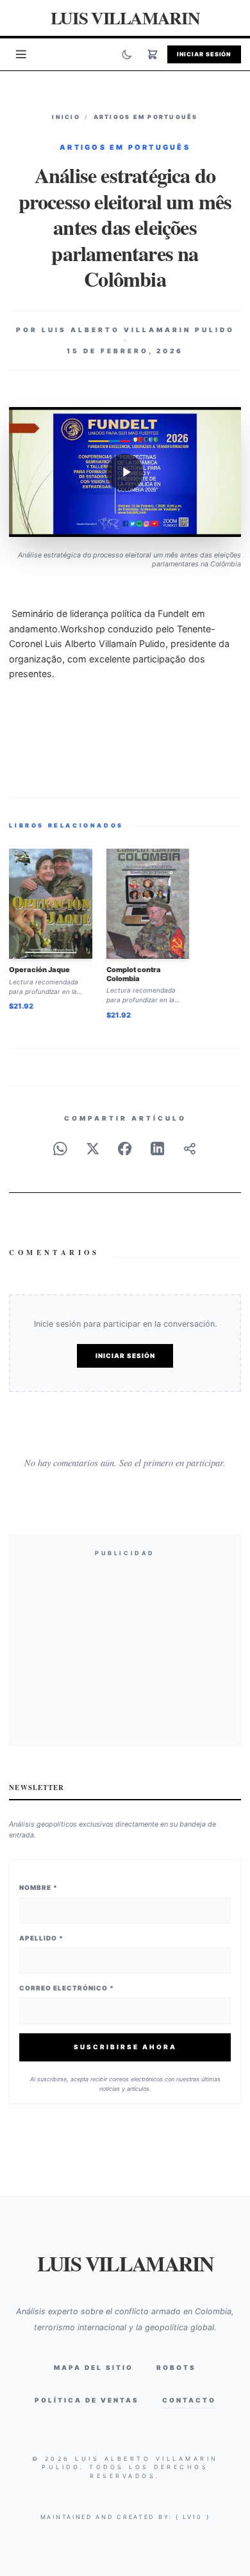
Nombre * (38, 1887)
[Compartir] (190, 1149)
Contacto (189, 2400)
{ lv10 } (193, 2517)
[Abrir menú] (21, 54)
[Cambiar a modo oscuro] (127, 54)
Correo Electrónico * (67, 1988)
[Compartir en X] (93, 1149)
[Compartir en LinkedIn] (158, 1149)
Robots (176, 2367)
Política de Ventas (87, 2400)
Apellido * (41, 1938)
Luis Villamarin (125, 18)
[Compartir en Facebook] (125, 1149)
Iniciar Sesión (204, 54)
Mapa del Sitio (94, 2367)
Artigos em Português (146, 117)
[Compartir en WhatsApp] (60, 1149)
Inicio (66, 117)
